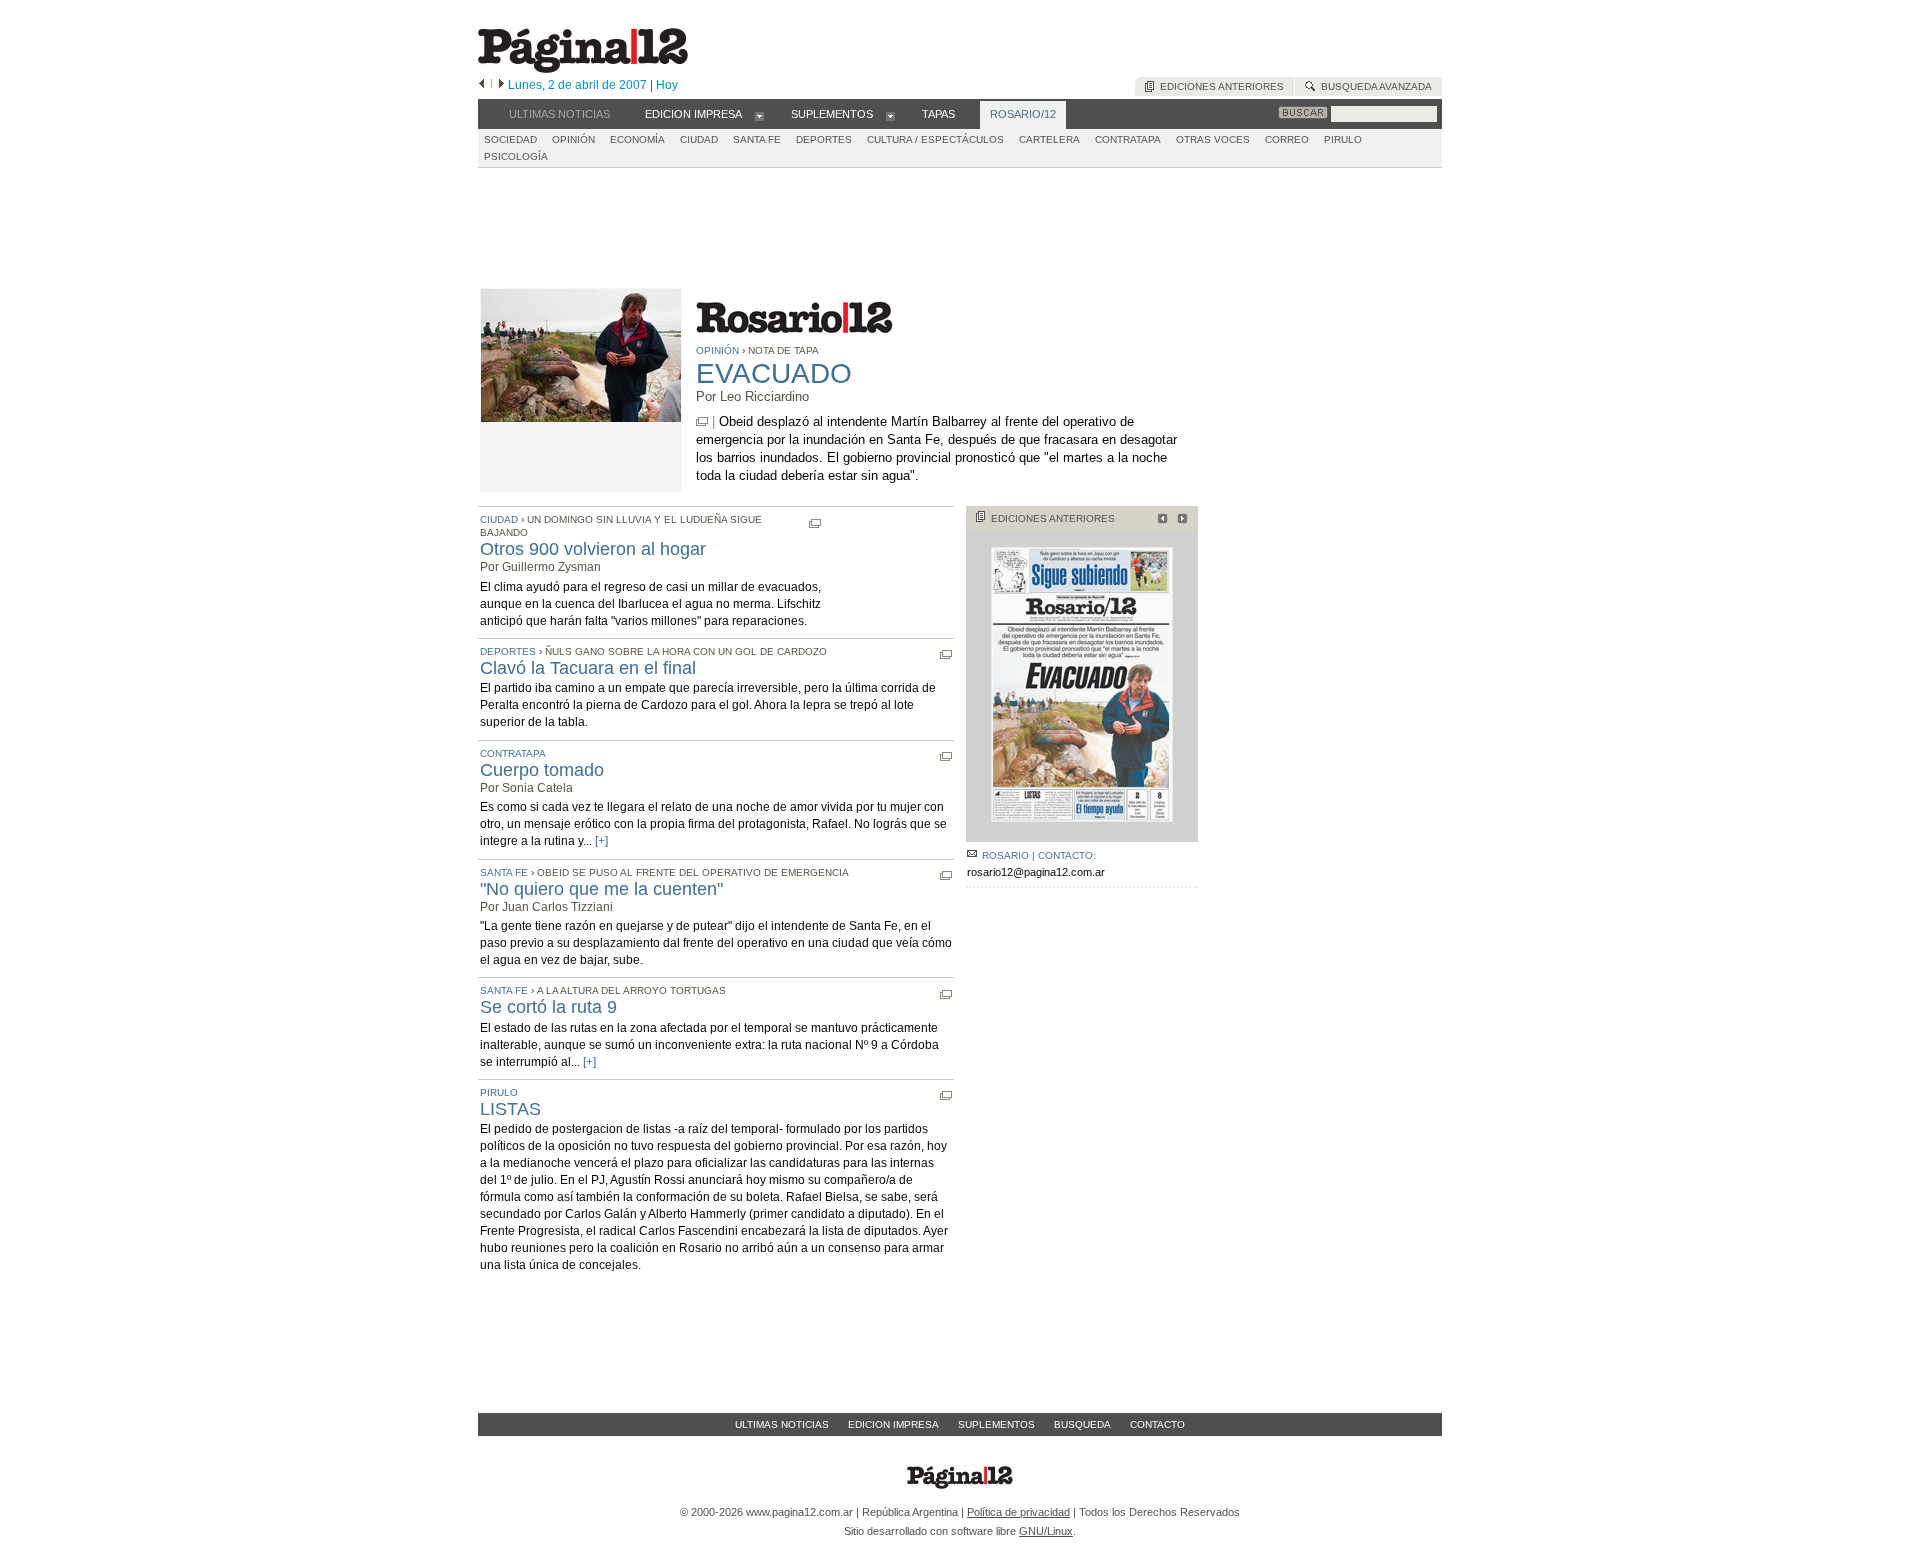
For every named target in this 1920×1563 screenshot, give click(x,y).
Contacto (1157, 1424)
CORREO (1287, 139)
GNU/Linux (1046, 1531)
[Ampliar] (1082, 833)
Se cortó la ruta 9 (548, 1007)
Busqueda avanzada (1373, 86)
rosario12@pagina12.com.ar (1036, 872)
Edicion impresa (893, 1424)
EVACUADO (774, 373)
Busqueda (1082, 1424)
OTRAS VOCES (1213, 139)
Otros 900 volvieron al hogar (593, 549)
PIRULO (1343, 139)
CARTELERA (1049, 139)
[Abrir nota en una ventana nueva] (702, 421)
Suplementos (996, 1424)
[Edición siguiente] (501, 85)
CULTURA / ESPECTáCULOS (935, 139)
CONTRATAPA (1128, 139)
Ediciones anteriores (1219, 86)
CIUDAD (699, 139)
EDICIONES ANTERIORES (1053, 518)
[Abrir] (759, 115)
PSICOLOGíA (516, 156)
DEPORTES (824, 139)
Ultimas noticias (782, 1424)
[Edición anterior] (481, 85)
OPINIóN (573, 139)
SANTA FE (757, 139)
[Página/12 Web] (583, 68)
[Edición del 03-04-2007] (1179, 520)
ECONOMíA (637, 139)
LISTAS (510, 1109)
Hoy (667, 85)
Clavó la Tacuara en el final (588, 668)
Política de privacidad (1018, 1512)
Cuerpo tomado (542, 770)
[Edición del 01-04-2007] (1159, 520)
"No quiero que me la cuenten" (601, 889)
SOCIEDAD (510, 139)
